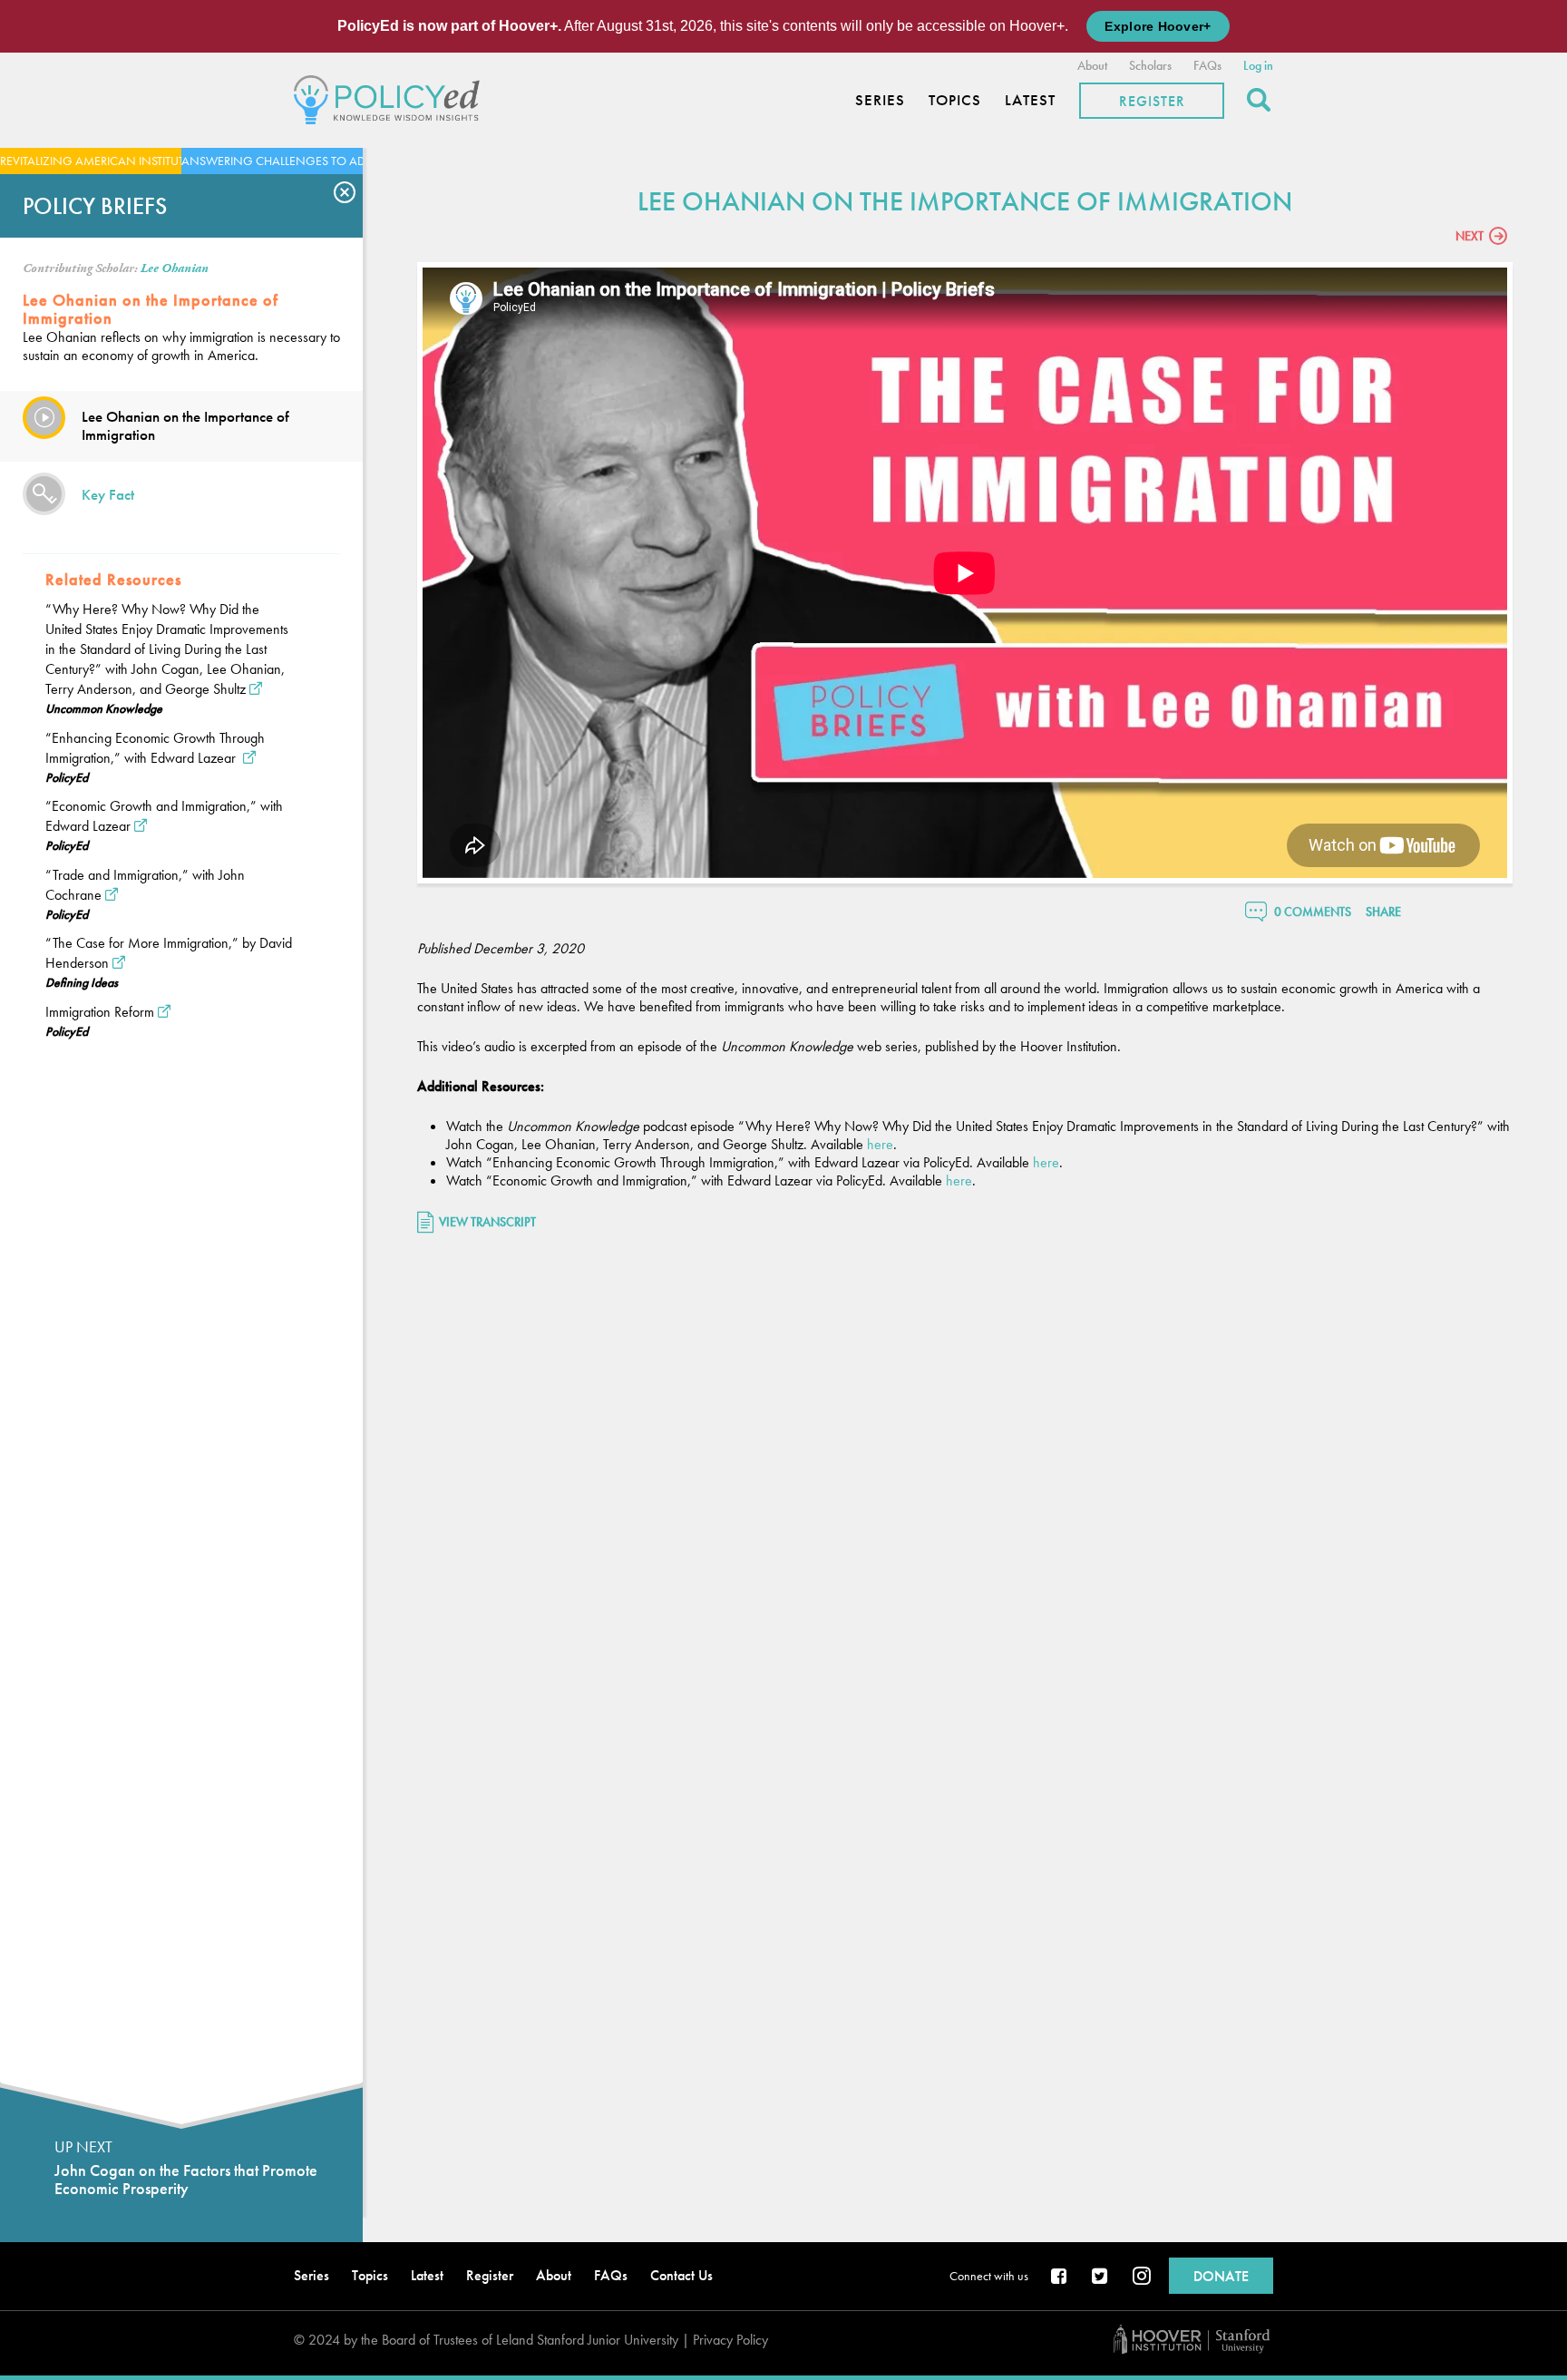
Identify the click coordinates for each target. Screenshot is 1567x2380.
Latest (1030, 100)
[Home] (391, 98)
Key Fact (108, 494)
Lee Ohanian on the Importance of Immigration (185, 425)
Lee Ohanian (175, 268)
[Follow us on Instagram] (1142, 2278)
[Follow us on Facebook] (1060, 2278)
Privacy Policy (730, 2340)
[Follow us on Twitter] (1101, 2278)
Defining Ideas (82, 982)
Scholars (1150, 65)
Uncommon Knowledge (104, 708)
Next (1470, 236)
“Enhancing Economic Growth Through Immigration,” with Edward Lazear (155, 748)
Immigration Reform (100, 1012)
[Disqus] (965, 1487)
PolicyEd (67, 777)
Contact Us (681, 2275)
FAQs (1207, 65)
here (880, 1144)
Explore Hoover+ (1158, 26)
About (1092, 65)
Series (880, 100)
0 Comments (1313, 912)
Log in (1258, 65)
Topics (955, 100)
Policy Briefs (95, 206)
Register (1152, 101)
